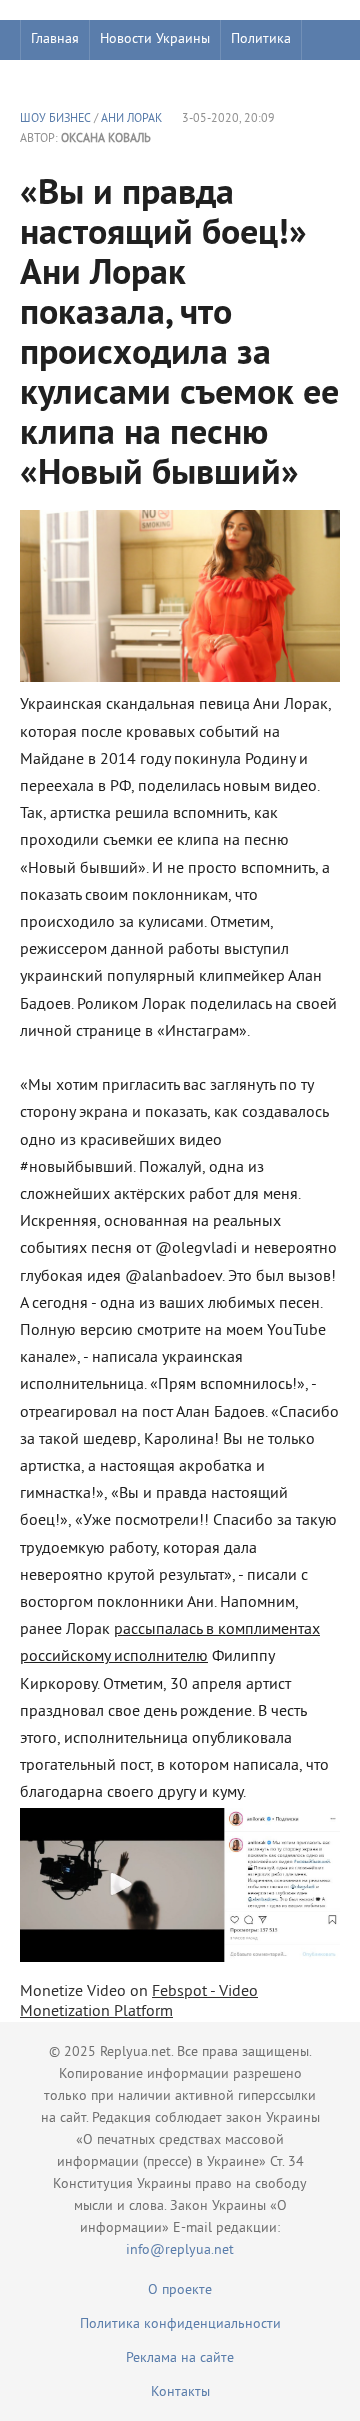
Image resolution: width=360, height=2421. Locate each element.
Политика (261, 39)
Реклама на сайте (180, 2358)
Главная (55, 39)
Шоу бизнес (66, 79)
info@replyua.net (180, 2250)
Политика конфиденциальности (180, 2324)
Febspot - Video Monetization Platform (139, 2002)
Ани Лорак (131, 119)
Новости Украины (155, 39)
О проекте (180, 2290)
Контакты (180, 2392)
